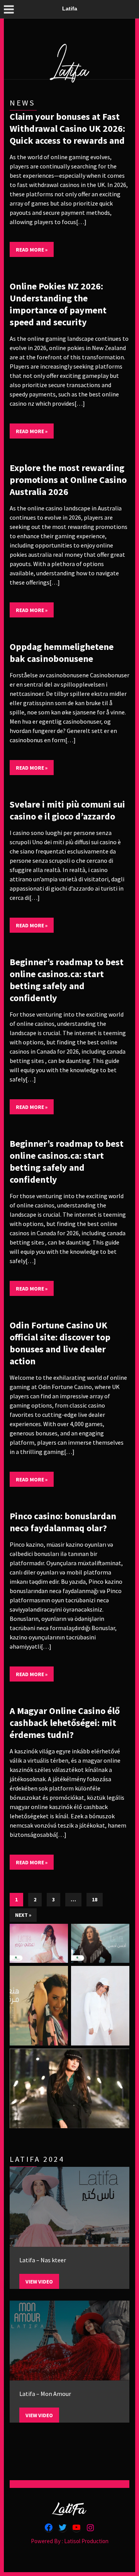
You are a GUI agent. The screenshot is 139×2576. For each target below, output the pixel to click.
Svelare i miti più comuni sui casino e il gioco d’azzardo (67, 810)
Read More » (32, 250)
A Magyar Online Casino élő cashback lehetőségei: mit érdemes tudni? (65, 1723)
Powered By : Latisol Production (70, 2541)
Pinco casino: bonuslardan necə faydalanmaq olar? (63, 1522)
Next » (23, 1915)
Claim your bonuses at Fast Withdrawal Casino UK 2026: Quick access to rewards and (67, 128)
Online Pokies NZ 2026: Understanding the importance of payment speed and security (58, 304)
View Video (39, 2282)
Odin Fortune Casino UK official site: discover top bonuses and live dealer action (60, 1343)
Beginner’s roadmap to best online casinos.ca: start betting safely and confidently (67, 980)
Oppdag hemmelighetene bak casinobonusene (62, 653)
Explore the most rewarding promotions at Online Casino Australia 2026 (68, 480)
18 (95, 1899)
